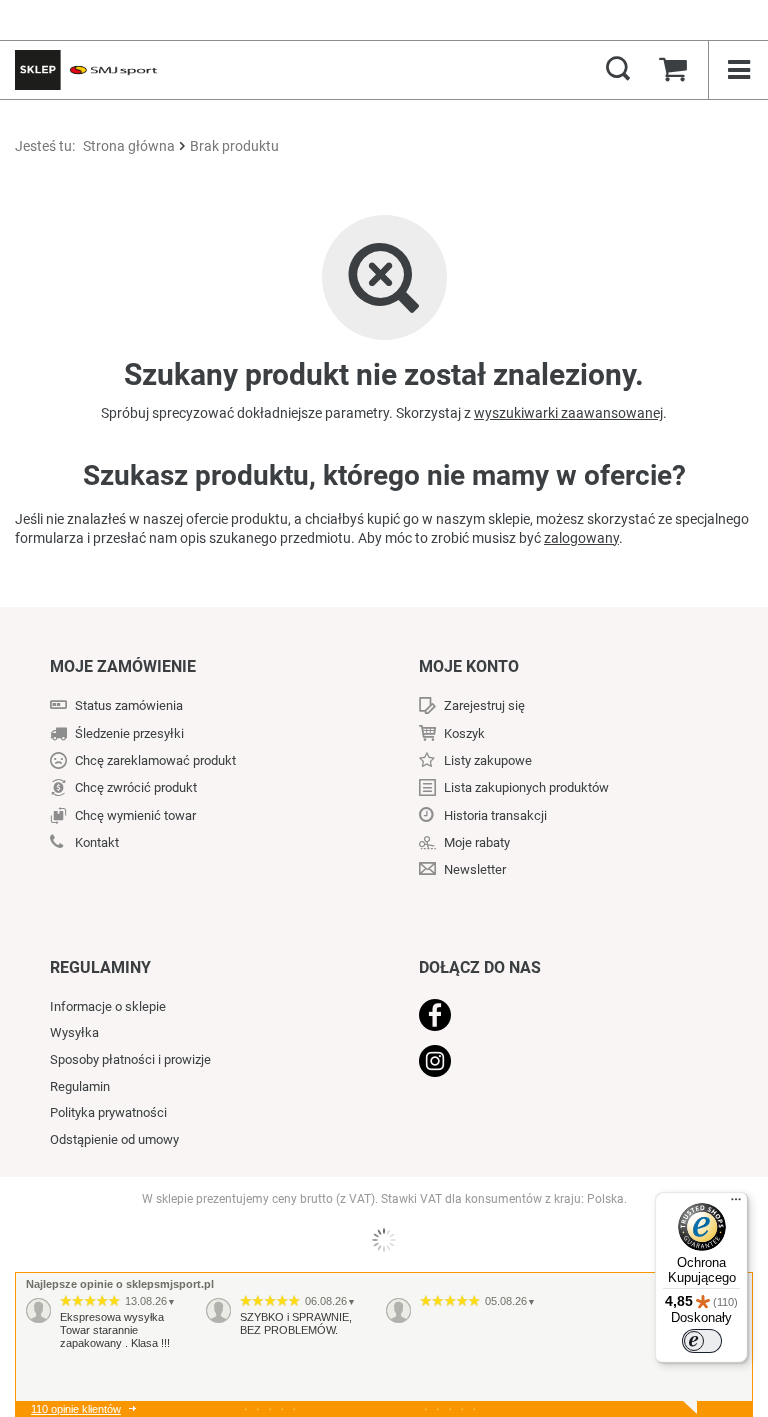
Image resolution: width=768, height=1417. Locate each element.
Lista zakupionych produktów (526, 787)
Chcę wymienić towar (135, 815)
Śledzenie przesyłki (129, 733)
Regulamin (80, 1086)
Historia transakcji (495, 815)
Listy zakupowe (488, 760)
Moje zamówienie (123, 666)
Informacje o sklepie (108, 1006)
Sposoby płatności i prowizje (130, 1059)
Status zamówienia (129, 705)
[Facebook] (561, 1017)
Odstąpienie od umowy (114, 1139)
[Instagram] (561, 1063)
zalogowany (581, 538)
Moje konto (469, 666)
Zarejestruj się (484, 705)
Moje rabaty (477, 842)
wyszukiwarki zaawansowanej (568, 413)
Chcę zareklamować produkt (155, 760)
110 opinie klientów (76, 1409)
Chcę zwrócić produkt (136, 787)
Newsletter (475, 869)
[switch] (702, 1341)
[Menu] (736, 1204)
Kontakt (97, 842)
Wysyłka (74, 1032)
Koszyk (464, 733)
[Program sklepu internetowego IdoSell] (384, 1240)
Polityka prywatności (108, 1112)
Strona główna (129, 146)
